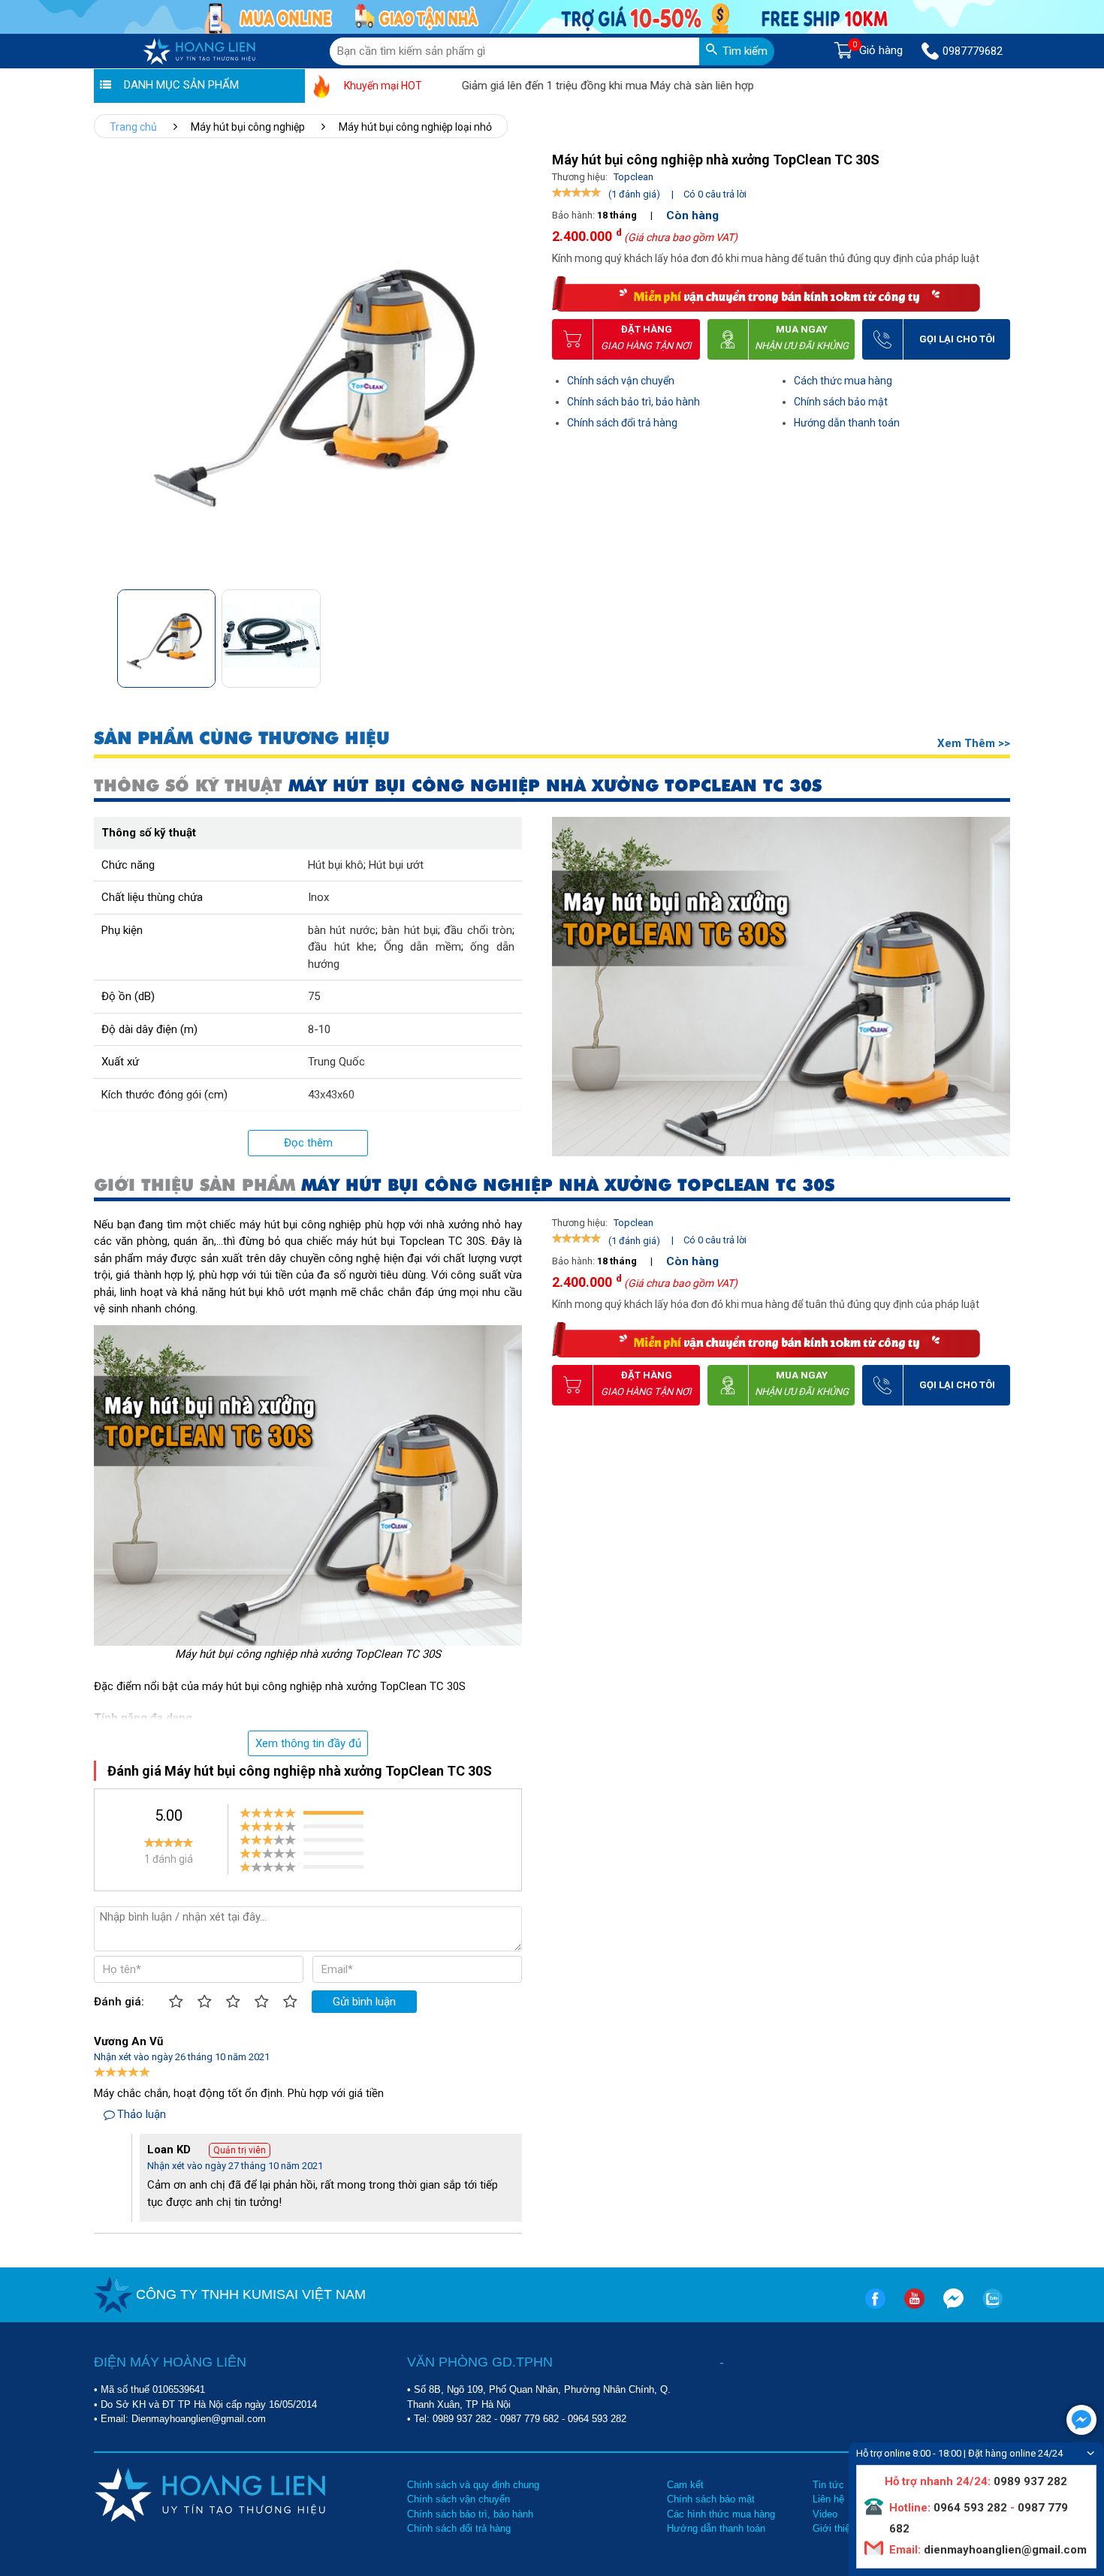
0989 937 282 (462, 2419)
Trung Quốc (336, 1062)
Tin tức (828, 2485)
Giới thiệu (834, 2528)
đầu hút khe (341, 947)
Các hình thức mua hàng (721, 2514)
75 (314, 996)
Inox (318, 897)
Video (825, 2514)
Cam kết (685, 2485)
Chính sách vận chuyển (621, 381)
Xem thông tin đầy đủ (308, 1743)
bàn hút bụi (410, 930)
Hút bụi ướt (396, 865)
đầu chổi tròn (478, 930)
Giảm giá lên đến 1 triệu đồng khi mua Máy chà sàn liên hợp (552, 86)
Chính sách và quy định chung (473, 2485)
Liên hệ (828, 2499)
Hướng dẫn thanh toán (847, 423)
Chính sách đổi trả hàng (622, 423)
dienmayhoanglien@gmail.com (1004, 2550)
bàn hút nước (342, 930)
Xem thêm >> (974, 743)
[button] (517, 634)
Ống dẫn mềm (422, 947)
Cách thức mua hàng (843, 381)
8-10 (319, 1029)
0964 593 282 (597, 2419)
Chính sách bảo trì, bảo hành (633, 402)
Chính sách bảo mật (841, 402)
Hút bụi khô (336, 865)
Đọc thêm (308, 1143)
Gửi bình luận (364, 2002)
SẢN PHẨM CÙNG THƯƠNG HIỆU (242, 738)
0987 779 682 (529, 2419)
